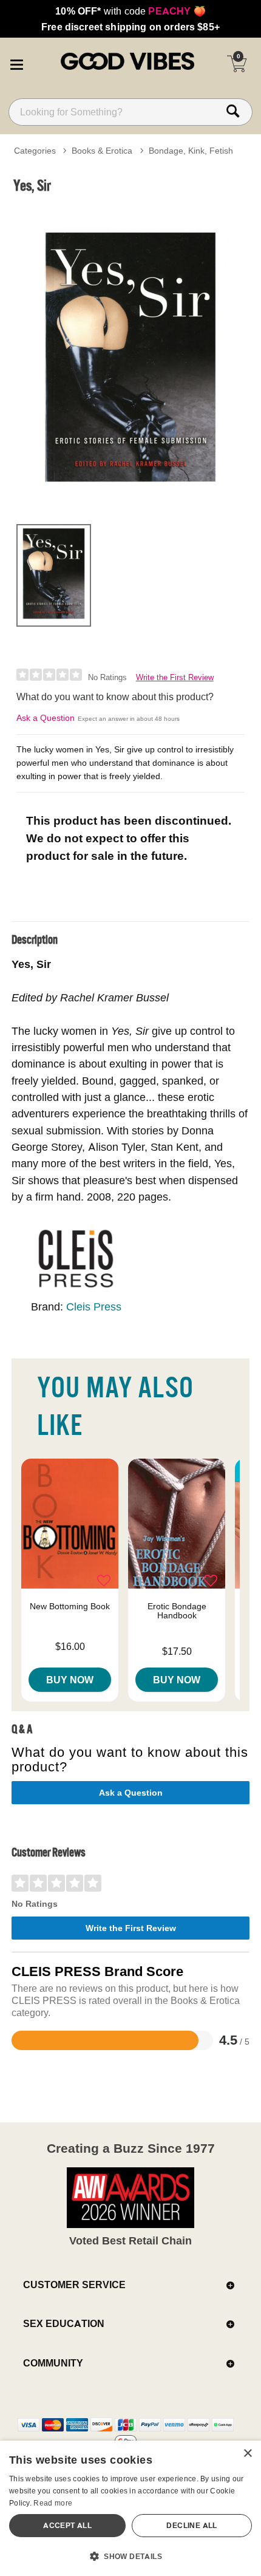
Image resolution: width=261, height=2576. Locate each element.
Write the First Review (175, 677)
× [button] (247, 2454)
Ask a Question (46, 718)
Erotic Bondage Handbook (177, 1611)
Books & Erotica (102, 151)
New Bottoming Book (70, 1606)
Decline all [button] (192, 2525)
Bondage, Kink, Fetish (191, 151)
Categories (35, 151)
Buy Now (70, 1680)
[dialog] (130, 2508)
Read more (53, 2503)
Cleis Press (94, 1307)
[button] (16, 63)
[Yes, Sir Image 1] (130, 357)
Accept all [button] (67, 2525)
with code (130, 11)
